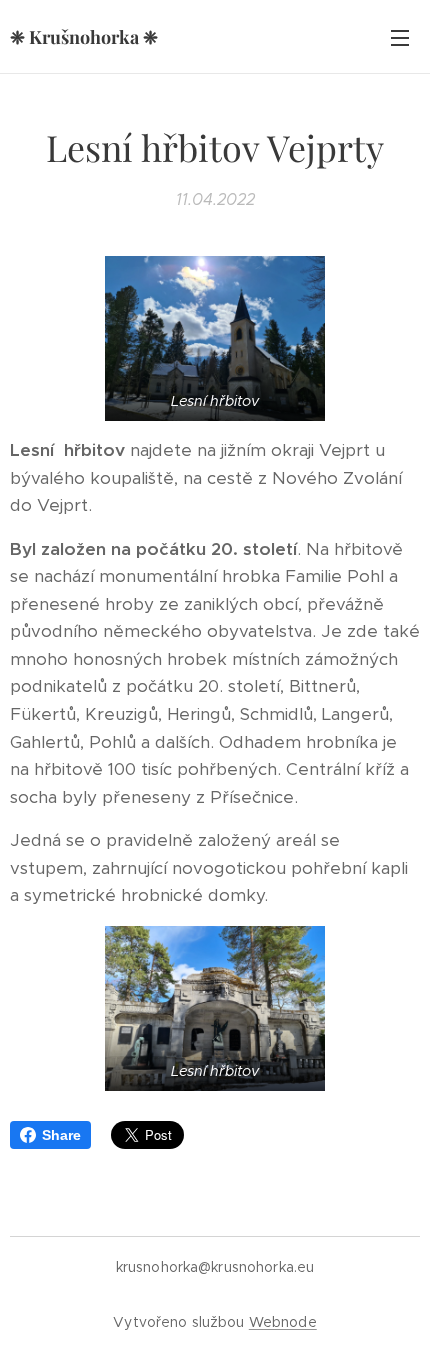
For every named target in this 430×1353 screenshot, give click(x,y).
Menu (400, 37)
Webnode (283, 1322)
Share (61, 1135)
